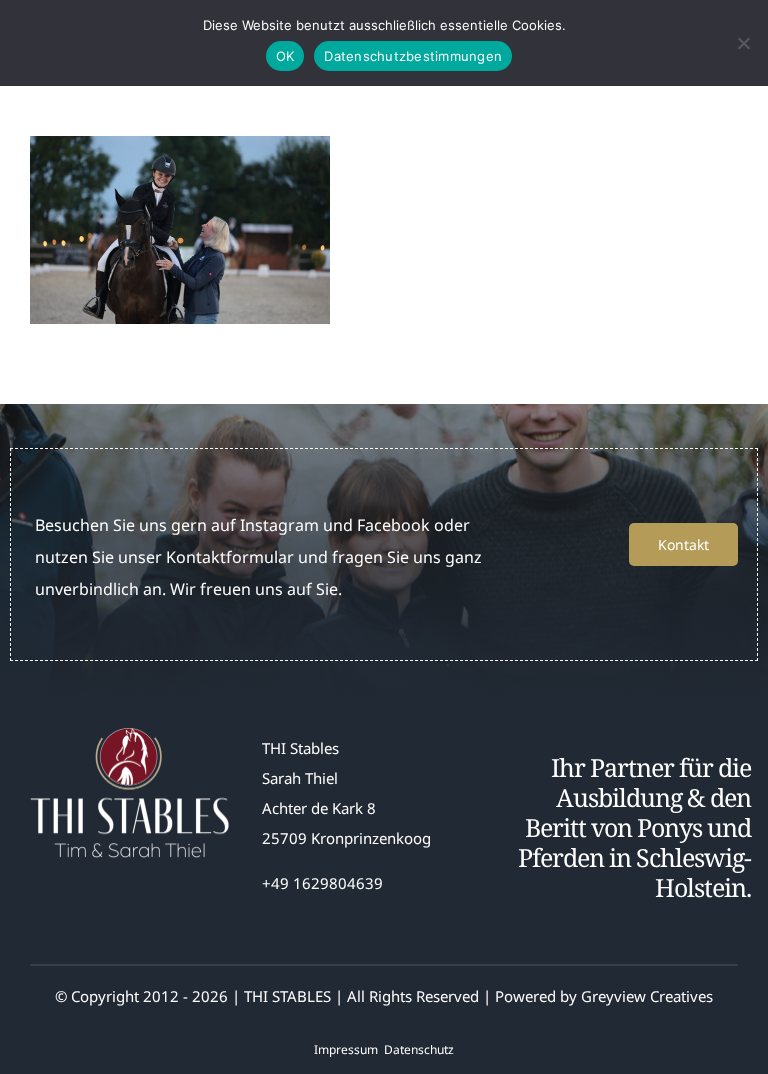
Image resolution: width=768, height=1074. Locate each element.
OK (285, 56)
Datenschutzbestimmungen (413, 56)
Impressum (346, 1049)
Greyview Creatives (647, 996)
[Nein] (743, 43)
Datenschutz (419, 1049)
